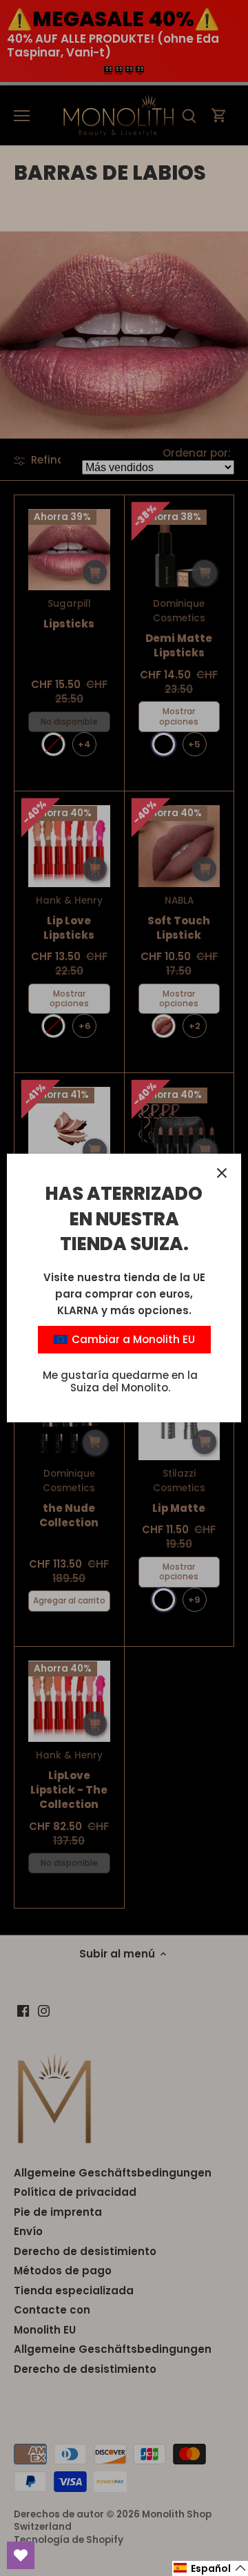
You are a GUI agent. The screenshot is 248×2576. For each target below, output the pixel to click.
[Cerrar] (222, 1173)
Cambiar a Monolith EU (132, 1339)
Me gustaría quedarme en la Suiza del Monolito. (120, 1381)
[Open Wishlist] (21, 2555)
